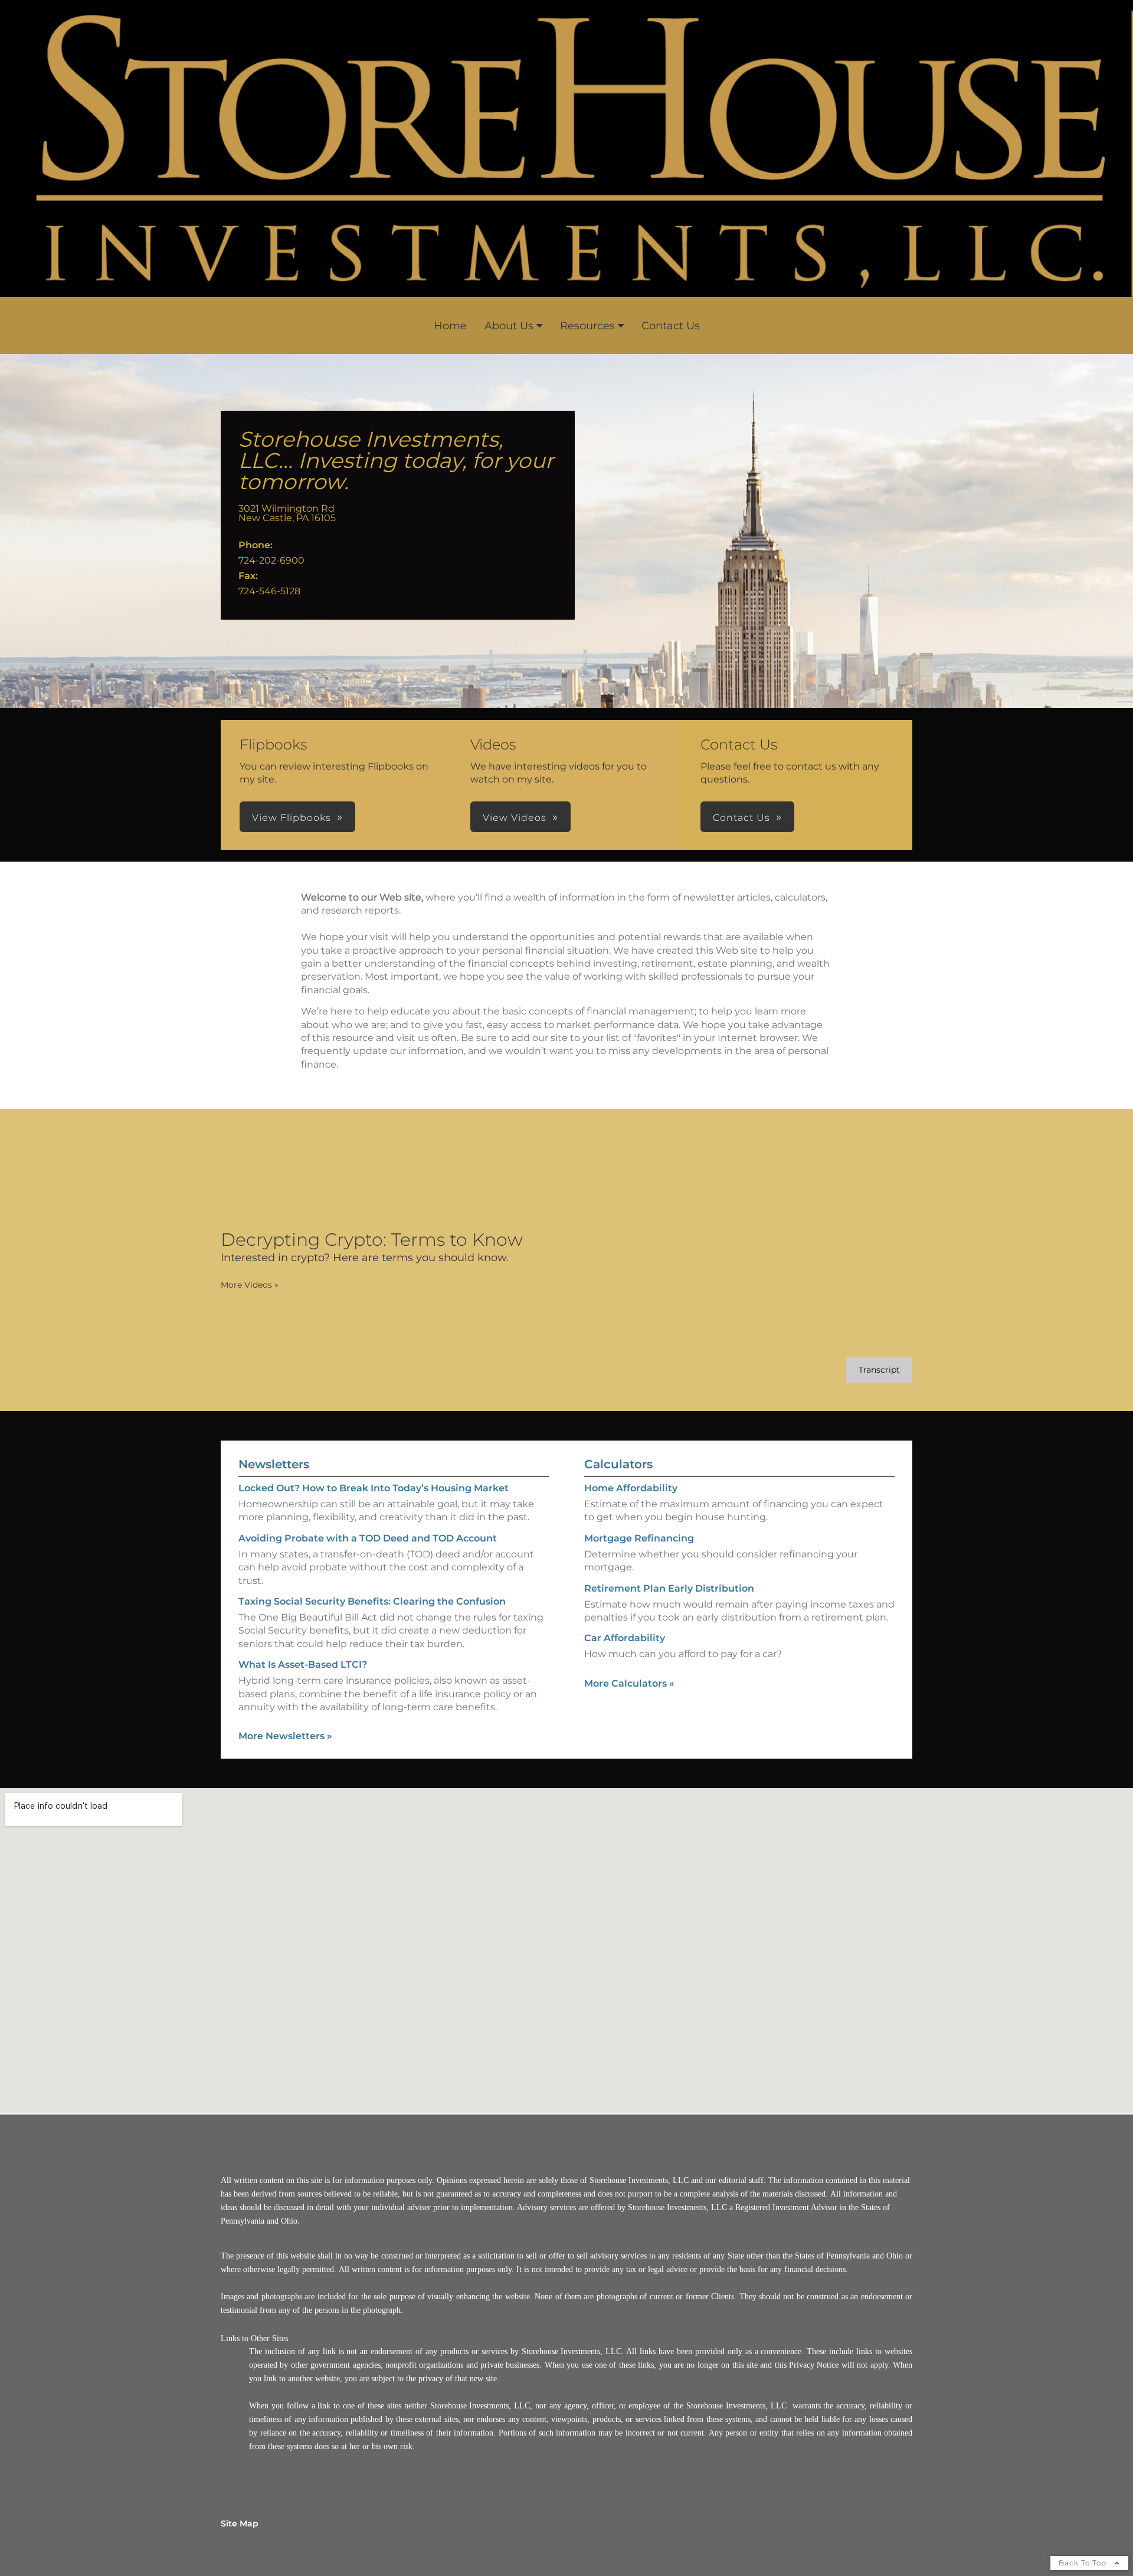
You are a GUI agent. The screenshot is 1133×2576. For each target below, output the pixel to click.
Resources (587, 326)
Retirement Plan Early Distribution (669, 1588)
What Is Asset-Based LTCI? (303, 1665)
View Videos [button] (515, 818)
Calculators (618, 1464)
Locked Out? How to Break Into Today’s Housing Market (374, 1488)
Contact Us (671, 326)
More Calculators (629, 1683)
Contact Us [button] (741, 818)
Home (450, 326)
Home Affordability (631, 1488)
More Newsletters (285, 1736)
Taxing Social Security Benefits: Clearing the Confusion (372, 1601)
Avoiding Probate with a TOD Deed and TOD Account (368, 1538)
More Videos (250, 1285)
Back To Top (1084, 2563)
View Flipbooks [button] (292, 818)
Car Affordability (625, 1638)
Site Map (240, 2523)
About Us (509, 326)
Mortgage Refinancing (639, 1538)
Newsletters (274, 1464)
